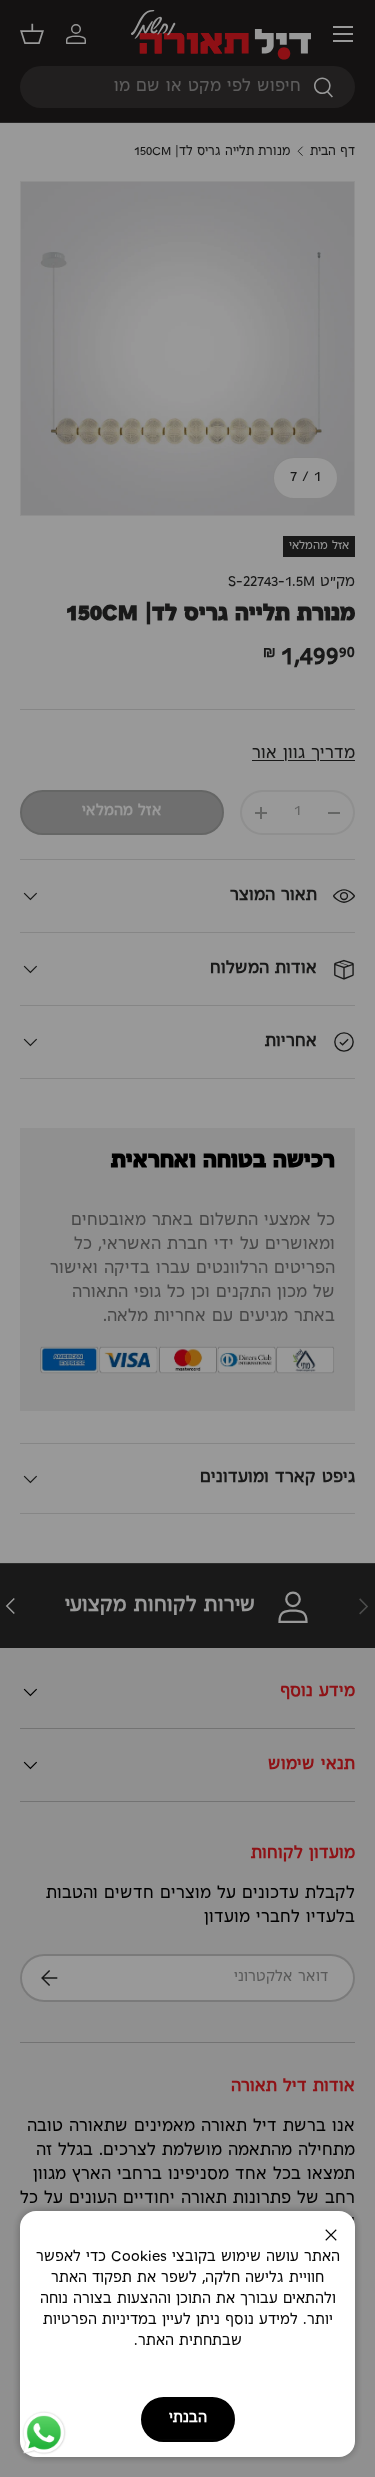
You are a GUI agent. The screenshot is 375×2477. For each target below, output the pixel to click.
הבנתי (188, 2418)
